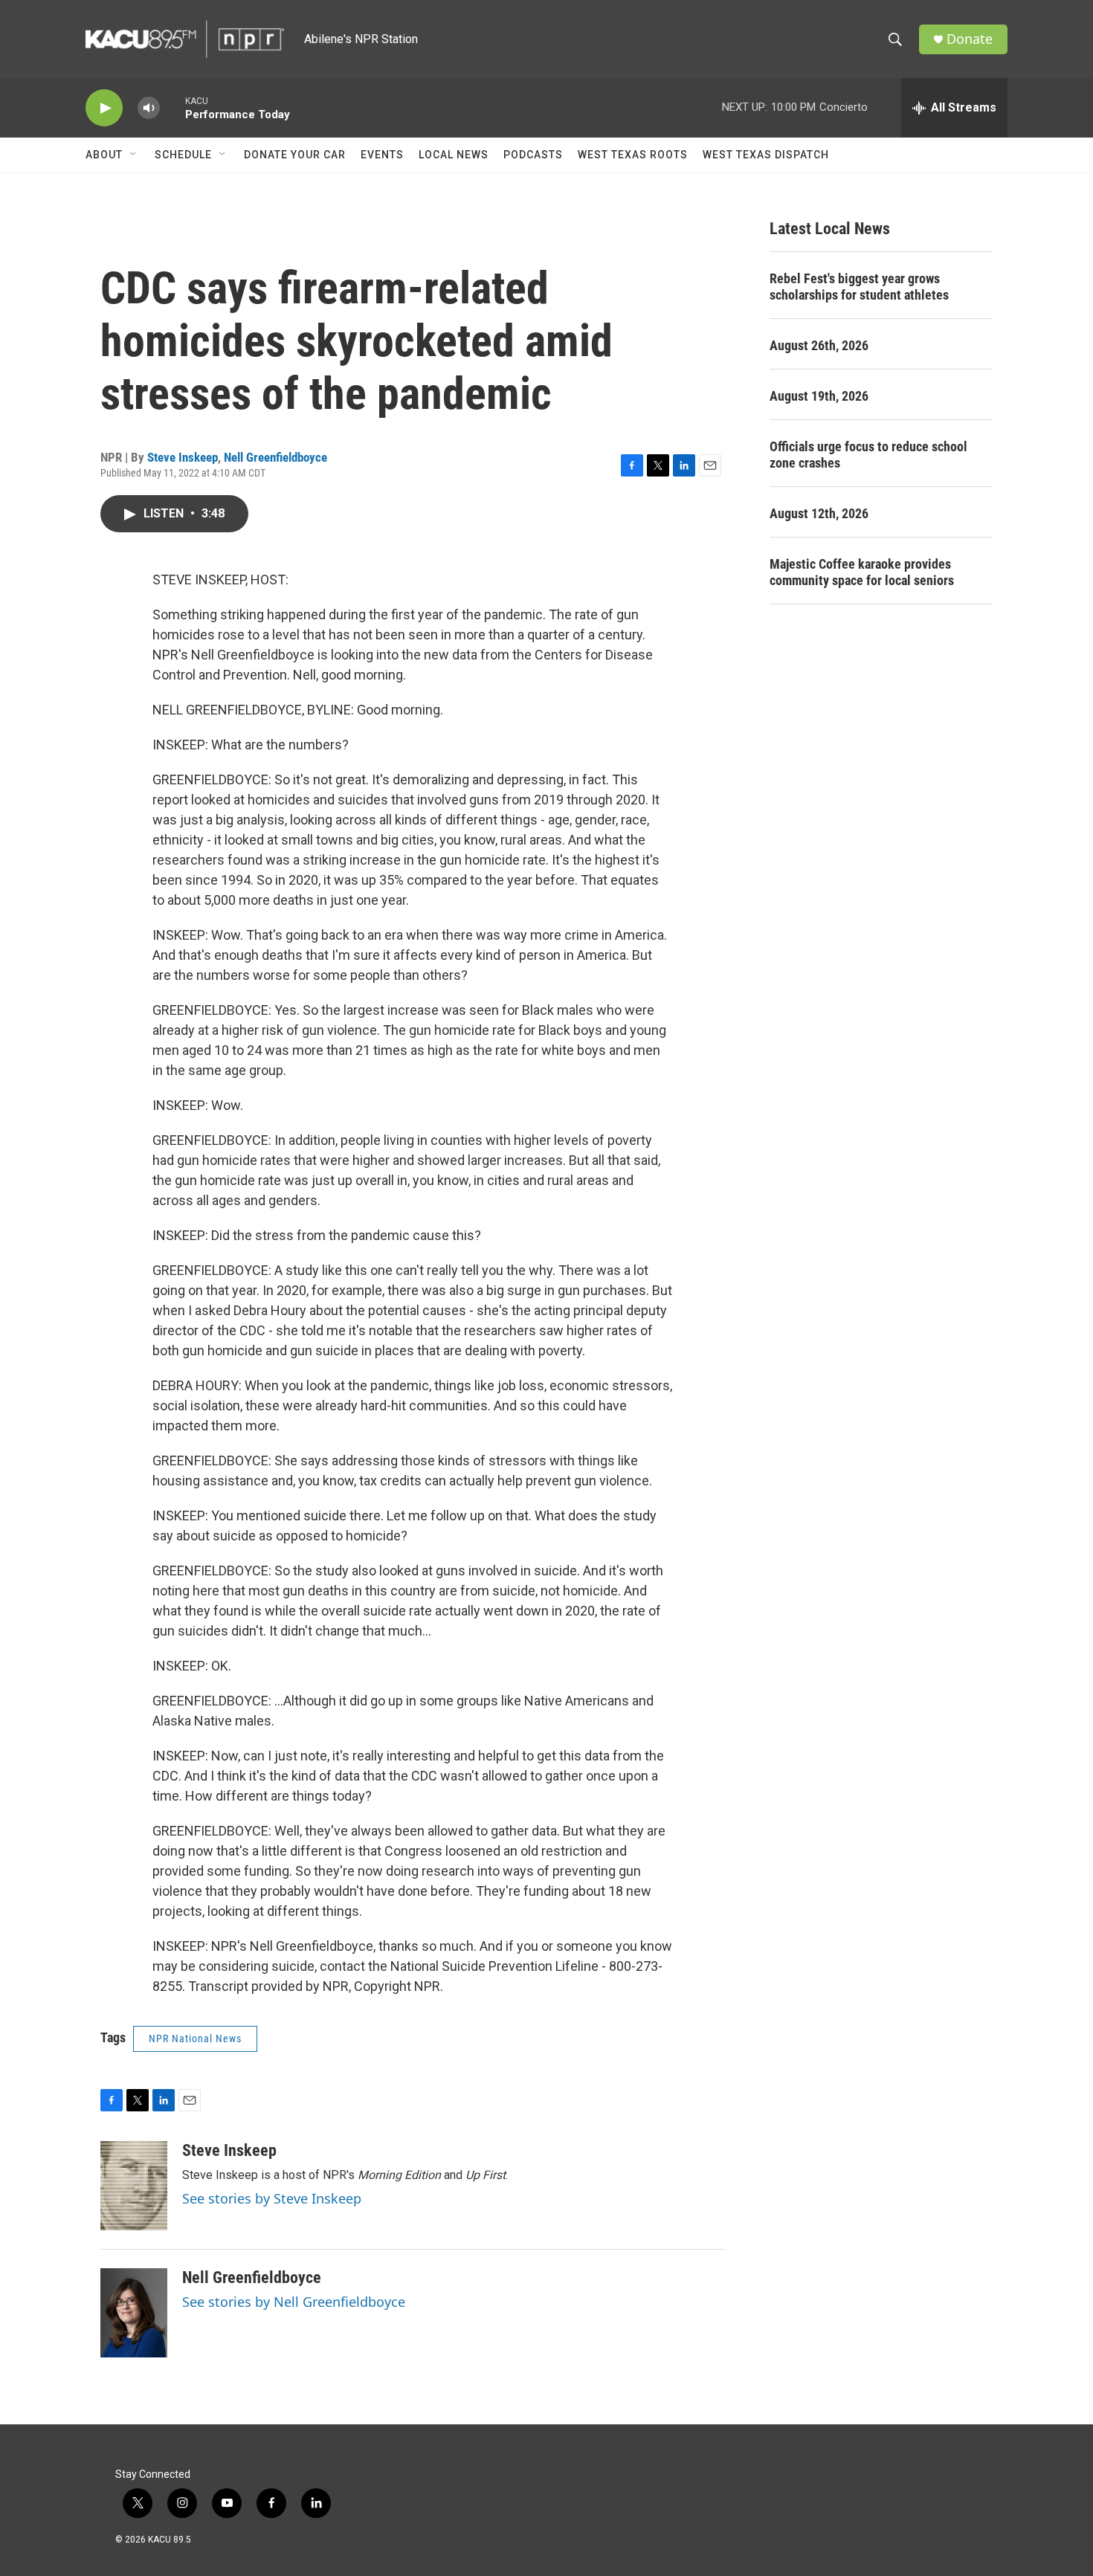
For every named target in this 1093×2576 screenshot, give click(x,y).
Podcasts (533, 155)
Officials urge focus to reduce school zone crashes (868, 455)
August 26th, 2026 (819, 345)
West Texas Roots (633, 155)
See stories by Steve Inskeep (272, 2198)
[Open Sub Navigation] (134, 155)
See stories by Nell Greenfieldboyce (294, 2302)
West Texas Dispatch (766, 155)
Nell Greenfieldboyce (275, 457)
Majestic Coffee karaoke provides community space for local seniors (862, 572)
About (104, 155)
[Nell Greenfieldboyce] (134, 2313)
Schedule (183, 155)
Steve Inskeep (183, 457)
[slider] (173, 107)
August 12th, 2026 (819, 513)
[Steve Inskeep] (134, 2186)
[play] (104, 108)
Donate (970, 39)
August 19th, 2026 (819, 396)
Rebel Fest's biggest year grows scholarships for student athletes (859, 287)
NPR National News (195, 2038)
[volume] (149, 108)
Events (382, 155)
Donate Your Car (295, 155)
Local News (454, 155)
